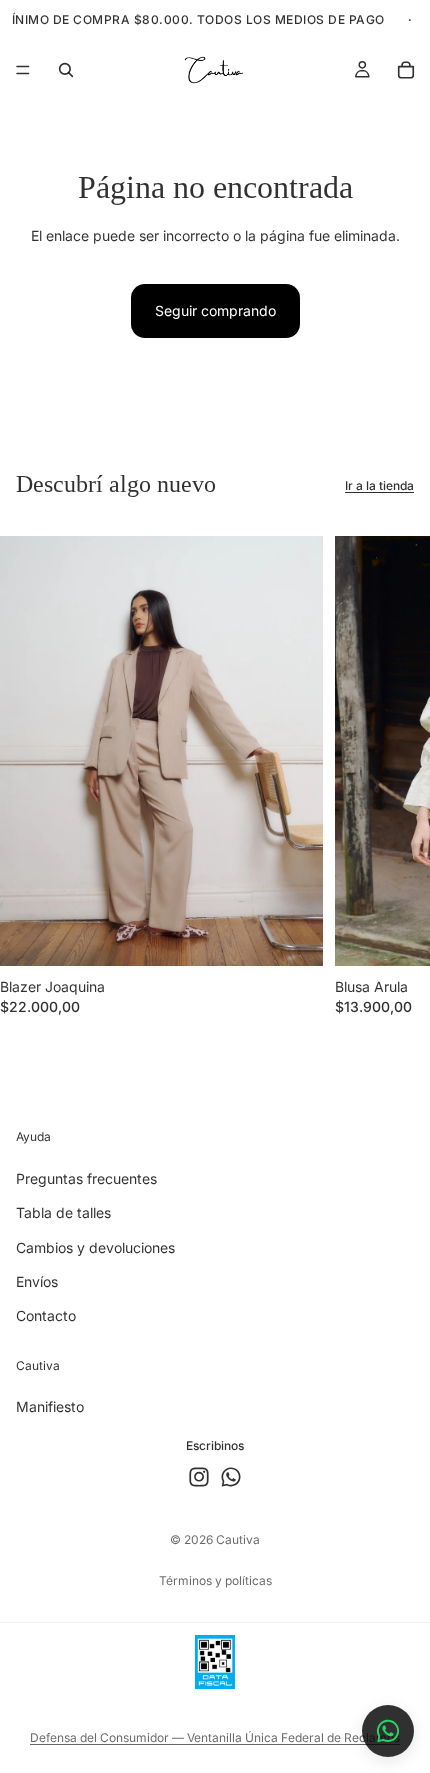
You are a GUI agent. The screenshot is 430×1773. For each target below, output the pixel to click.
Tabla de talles (63, 1212)
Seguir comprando (215, 310)
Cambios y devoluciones (95, 1246)
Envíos (37, 1280)
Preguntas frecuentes (86, 1177)
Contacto (46, 1315)
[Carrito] (406, 70)
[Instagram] (199, 1477)
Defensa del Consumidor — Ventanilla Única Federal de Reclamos (215, 1737)
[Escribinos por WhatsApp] (388, 1731)
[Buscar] (66, 70)
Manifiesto (50, 1406)
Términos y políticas (215, 1580)
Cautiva (238, 1539)
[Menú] (23, 70)
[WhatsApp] (231, 1477)
